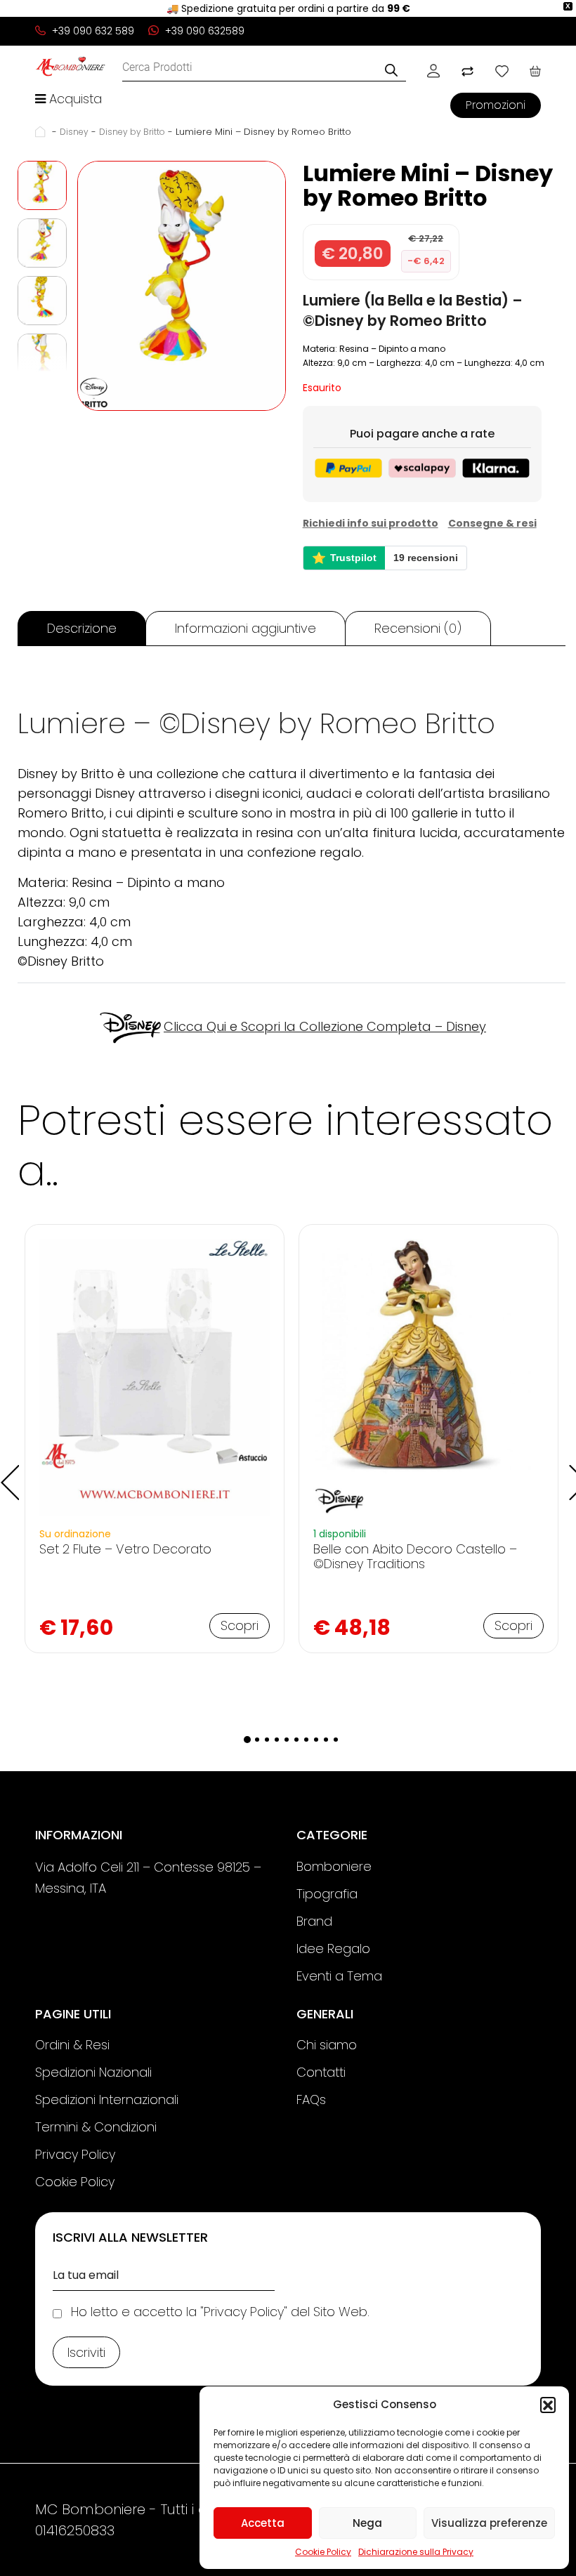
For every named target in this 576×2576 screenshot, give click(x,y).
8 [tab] (316, 1740)
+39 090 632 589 (92, 31)
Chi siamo (327, 2045)
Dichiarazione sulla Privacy (416, 2552)
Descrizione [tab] (82, 628)
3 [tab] (267, 1740)
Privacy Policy (75, 2154)
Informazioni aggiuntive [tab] (246, 628)
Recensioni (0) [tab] (418, 628)
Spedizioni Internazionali (107, 2099)
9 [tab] (326, 1740)
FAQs (311, 2099)
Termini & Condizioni (96, 2127)
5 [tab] (287, 1740)
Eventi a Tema (339, 1976)
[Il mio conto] (433, 70)
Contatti (321, 2072)
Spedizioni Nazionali (93, 2072)
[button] (548, 2405)
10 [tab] (336, 1740)
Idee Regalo (333, 1949)
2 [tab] (257, 1740)
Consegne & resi (492, 523)
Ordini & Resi (72, 2045)
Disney (74, 132)
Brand (314, 1921)
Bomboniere (334, 1866)
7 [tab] (306, 1740)
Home (42, 132)
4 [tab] (277, 1740)
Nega (367, 2523)
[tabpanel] (155, 1439)
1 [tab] (247, 1740)
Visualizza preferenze (489, 2523)
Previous (7, 1472)
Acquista (74, 99)
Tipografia (327, 1894)
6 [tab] (296, 1740)
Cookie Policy (323, 2552)
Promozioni (496, 105)
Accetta (263, 2523)
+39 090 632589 (203, 31)
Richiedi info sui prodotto (371, 523)
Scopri (240, 1625)
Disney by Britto (132, 132)
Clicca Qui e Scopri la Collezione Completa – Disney (325, 1026)
